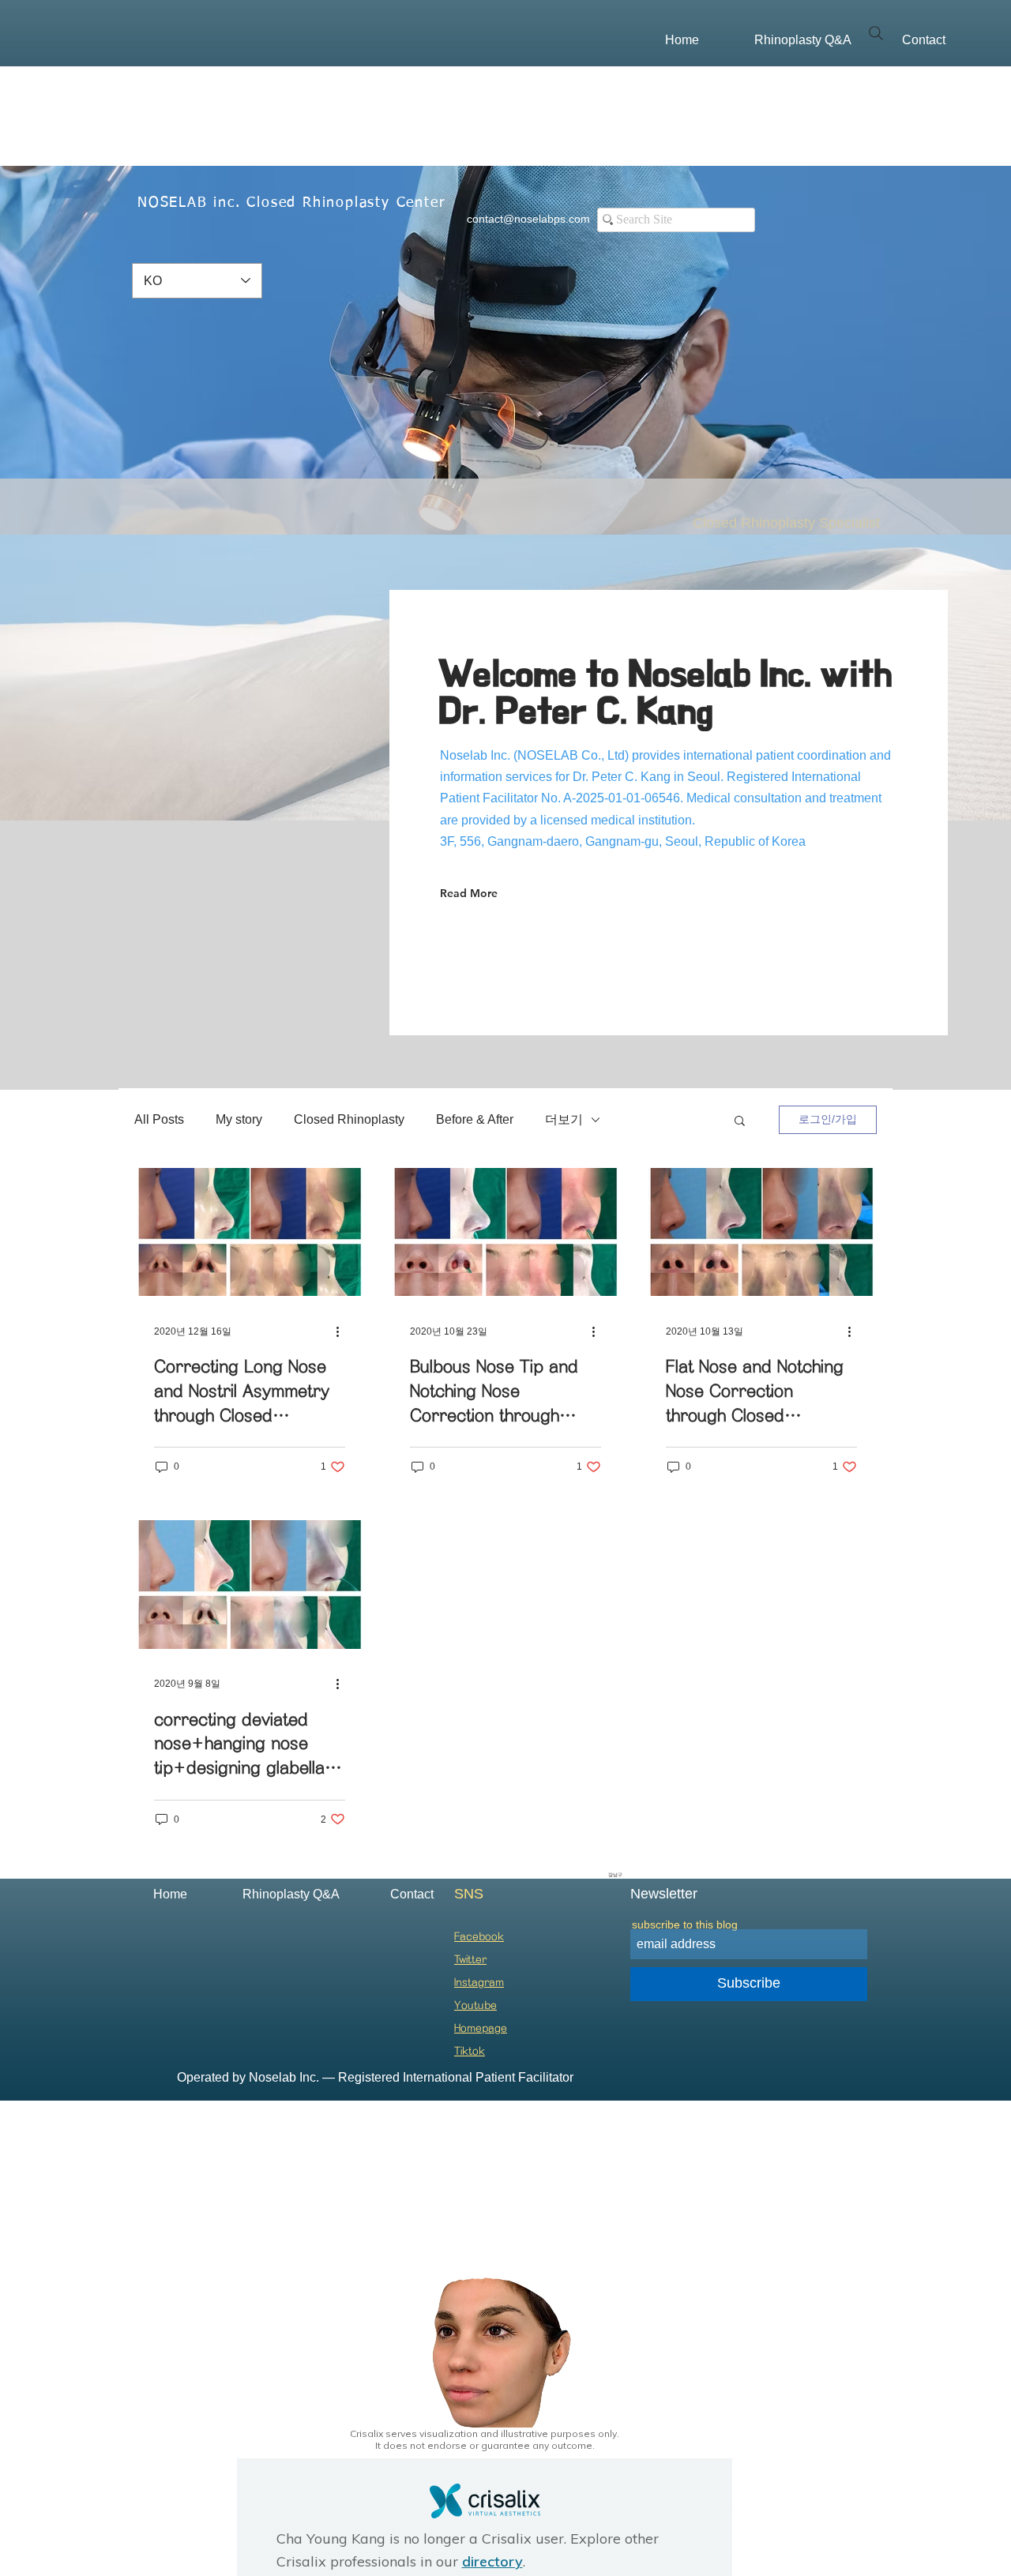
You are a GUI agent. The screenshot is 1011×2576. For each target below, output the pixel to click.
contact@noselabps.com (528, 219)
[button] (740, 1122)
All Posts (159, 1119)
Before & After (475, 1119)
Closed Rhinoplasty (349, 1119)
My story (239, 1119)
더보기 (564, 1119)
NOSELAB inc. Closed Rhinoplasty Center (291, 203)
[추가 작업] (343, 1331)
